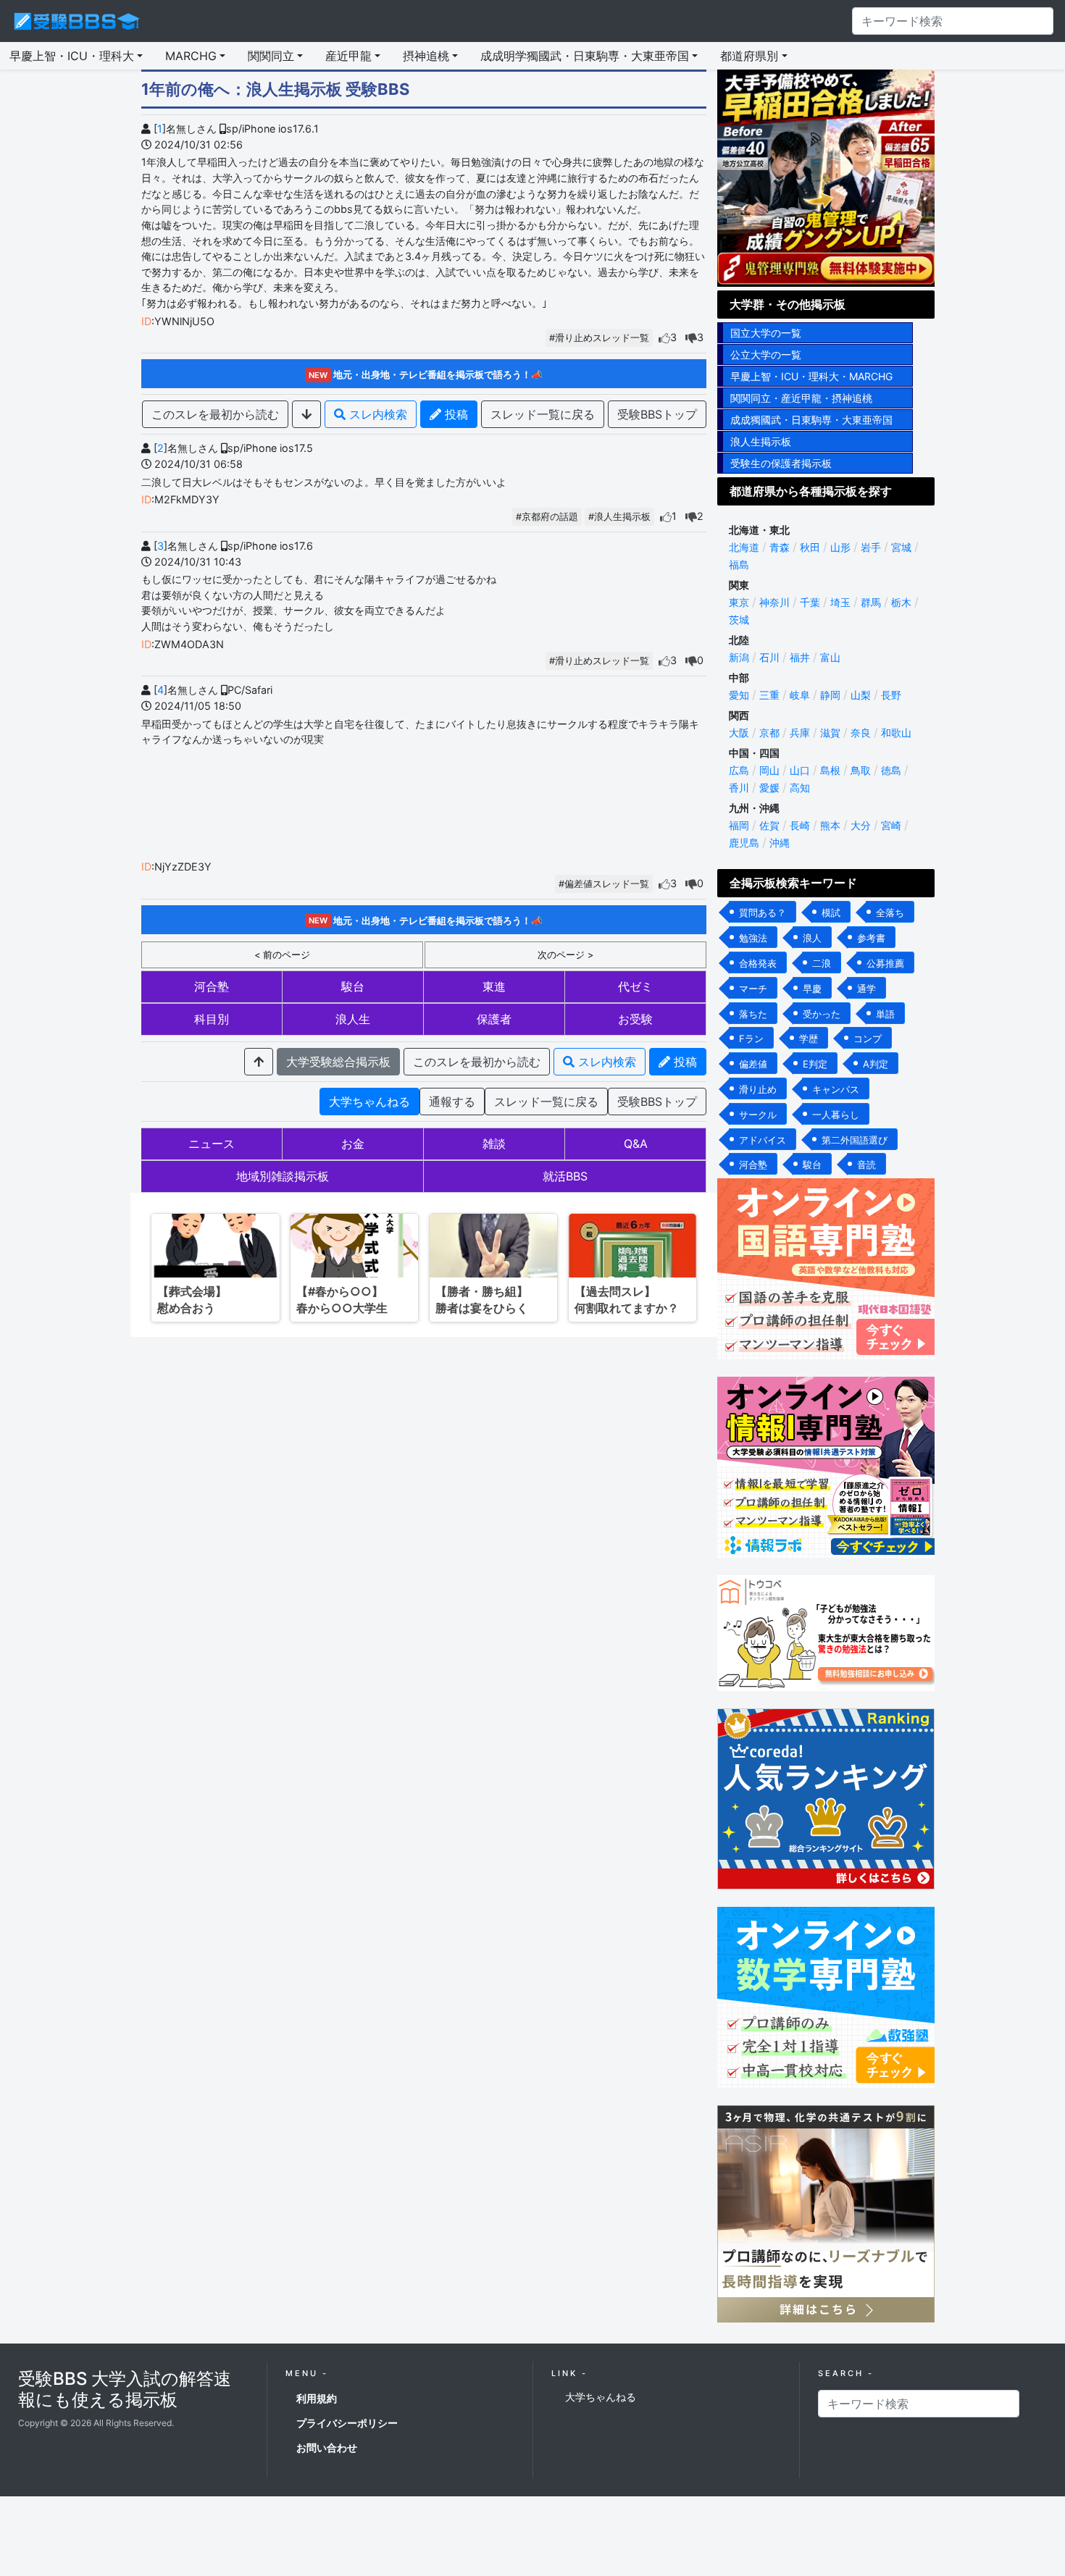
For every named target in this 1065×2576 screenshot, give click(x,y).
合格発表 (758, 963)
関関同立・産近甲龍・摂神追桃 (801, 398)
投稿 (455, 414)
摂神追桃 (426, 56)
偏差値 (753, 1064)
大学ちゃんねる (369, 1102)
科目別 (212, 1019)
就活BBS (565, 1176)
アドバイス (763, 1140)
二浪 (822, 963)
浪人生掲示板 (761, 441)
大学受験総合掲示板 (338, 1062)
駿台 (353, 986)
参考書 (871, 938)
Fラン (751, 1039)
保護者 (494, 1019)
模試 (831, 912)
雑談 (494, 1144)
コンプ (868, 1039)
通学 (866, 989)
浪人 (812, 938)
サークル (758, 1115)
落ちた (753, 1014)
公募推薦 (885, 963)
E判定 (815, 1064)
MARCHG (191, 56)
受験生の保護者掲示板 (781, 463)
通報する (452, 1102)
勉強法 (753, 938)
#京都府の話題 (547, 517)
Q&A (636, 1144)
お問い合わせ (327, 2447)
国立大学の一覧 (766, 333)
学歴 (809, 1039)
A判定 (876, 1064)
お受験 (635, 1019)
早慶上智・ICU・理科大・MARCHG (811, 376)
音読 (866, 1165)
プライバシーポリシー (347, 2423)
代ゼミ (635, 986)
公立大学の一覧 (766, 354)
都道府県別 (749, 56)
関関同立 (271, 56)
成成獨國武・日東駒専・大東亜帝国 (811, 420)
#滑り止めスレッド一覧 (599, 338)
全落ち (890, 912)
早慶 (812, 989)
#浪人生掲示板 (619, 517)
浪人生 (353, 1019)
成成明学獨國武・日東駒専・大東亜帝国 (585, 56)
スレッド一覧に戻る (543, 414)
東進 (494, 986)
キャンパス (836, 1089)
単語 (885, 1014)
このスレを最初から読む (215, 414)
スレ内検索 (376, 414)
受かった (822, 1014)
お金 (353, 1144)
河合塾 (212, 986)
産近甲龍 (348, 56)
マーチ (753, 989)
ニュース (212, 1144)
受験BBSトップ (657, 414)
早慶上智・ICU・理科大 (72, 56)
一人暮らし (836, 1115)
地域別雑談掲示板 (283, 1176)
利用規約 (317, 2398)
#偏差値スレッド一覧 (604, 884)
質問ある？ (763, 912)
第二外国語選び (855, 1140)
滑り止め (758, 1089)
